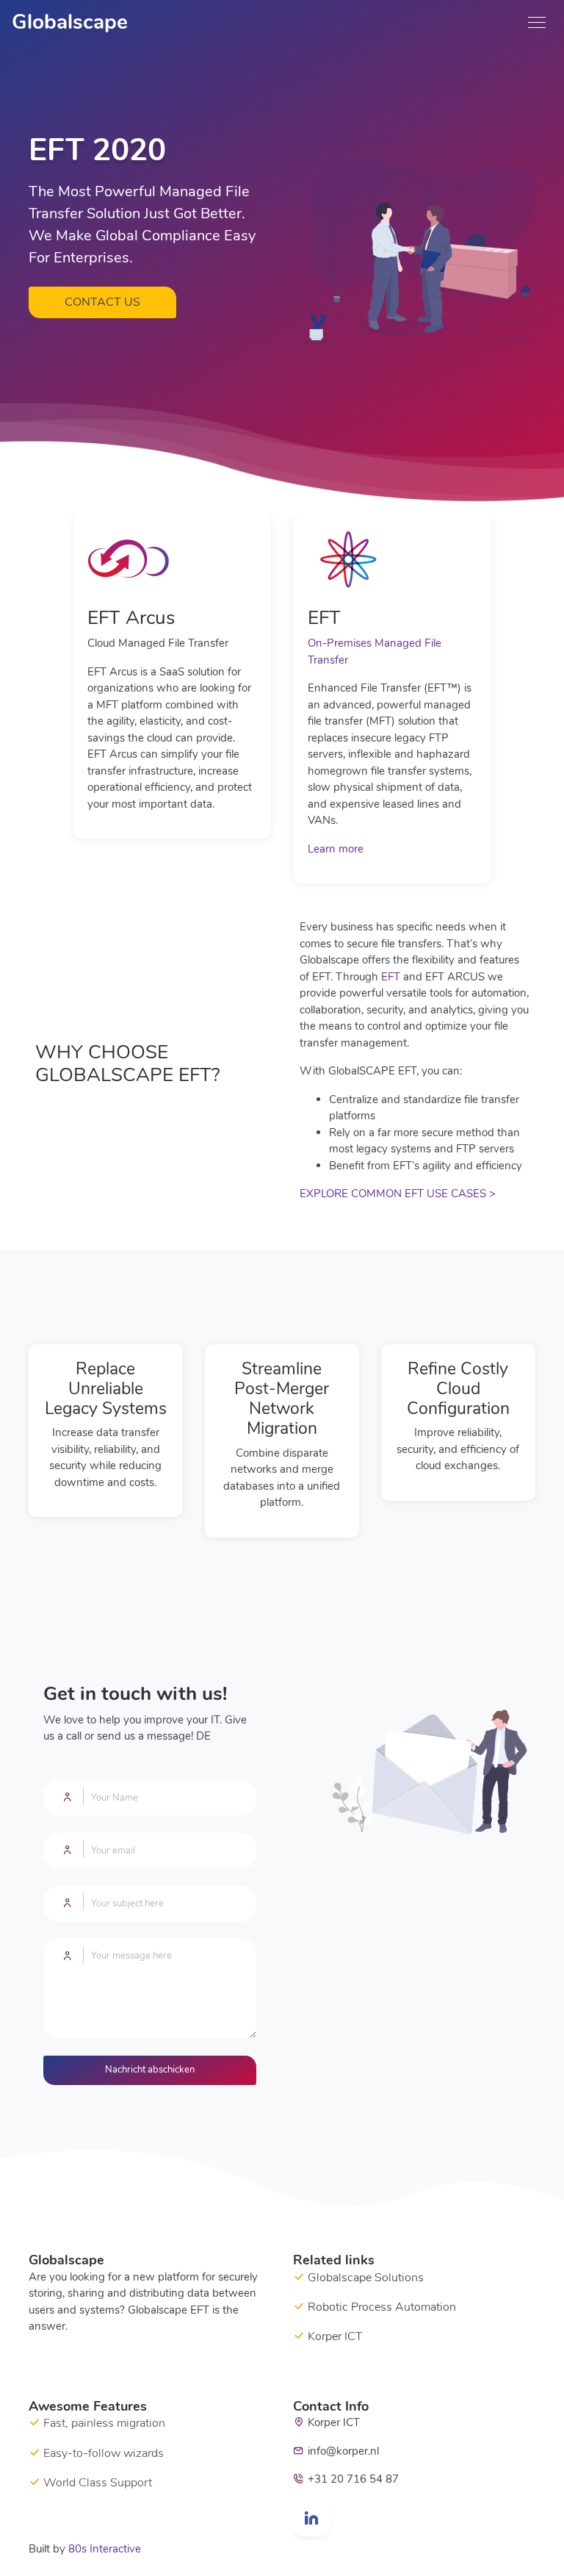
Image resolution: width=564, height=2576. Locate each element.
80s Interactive (105, 2549)
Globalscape (70, 22)
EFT (391, 977)
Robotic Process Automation (382, 2307)
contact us (102, 302)
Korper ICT (335, 2336)
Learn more (336, 849)
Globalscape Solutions (366, 2278)
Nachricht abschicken (150, 2070)
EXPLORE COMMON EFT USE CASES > (398, 1194)
